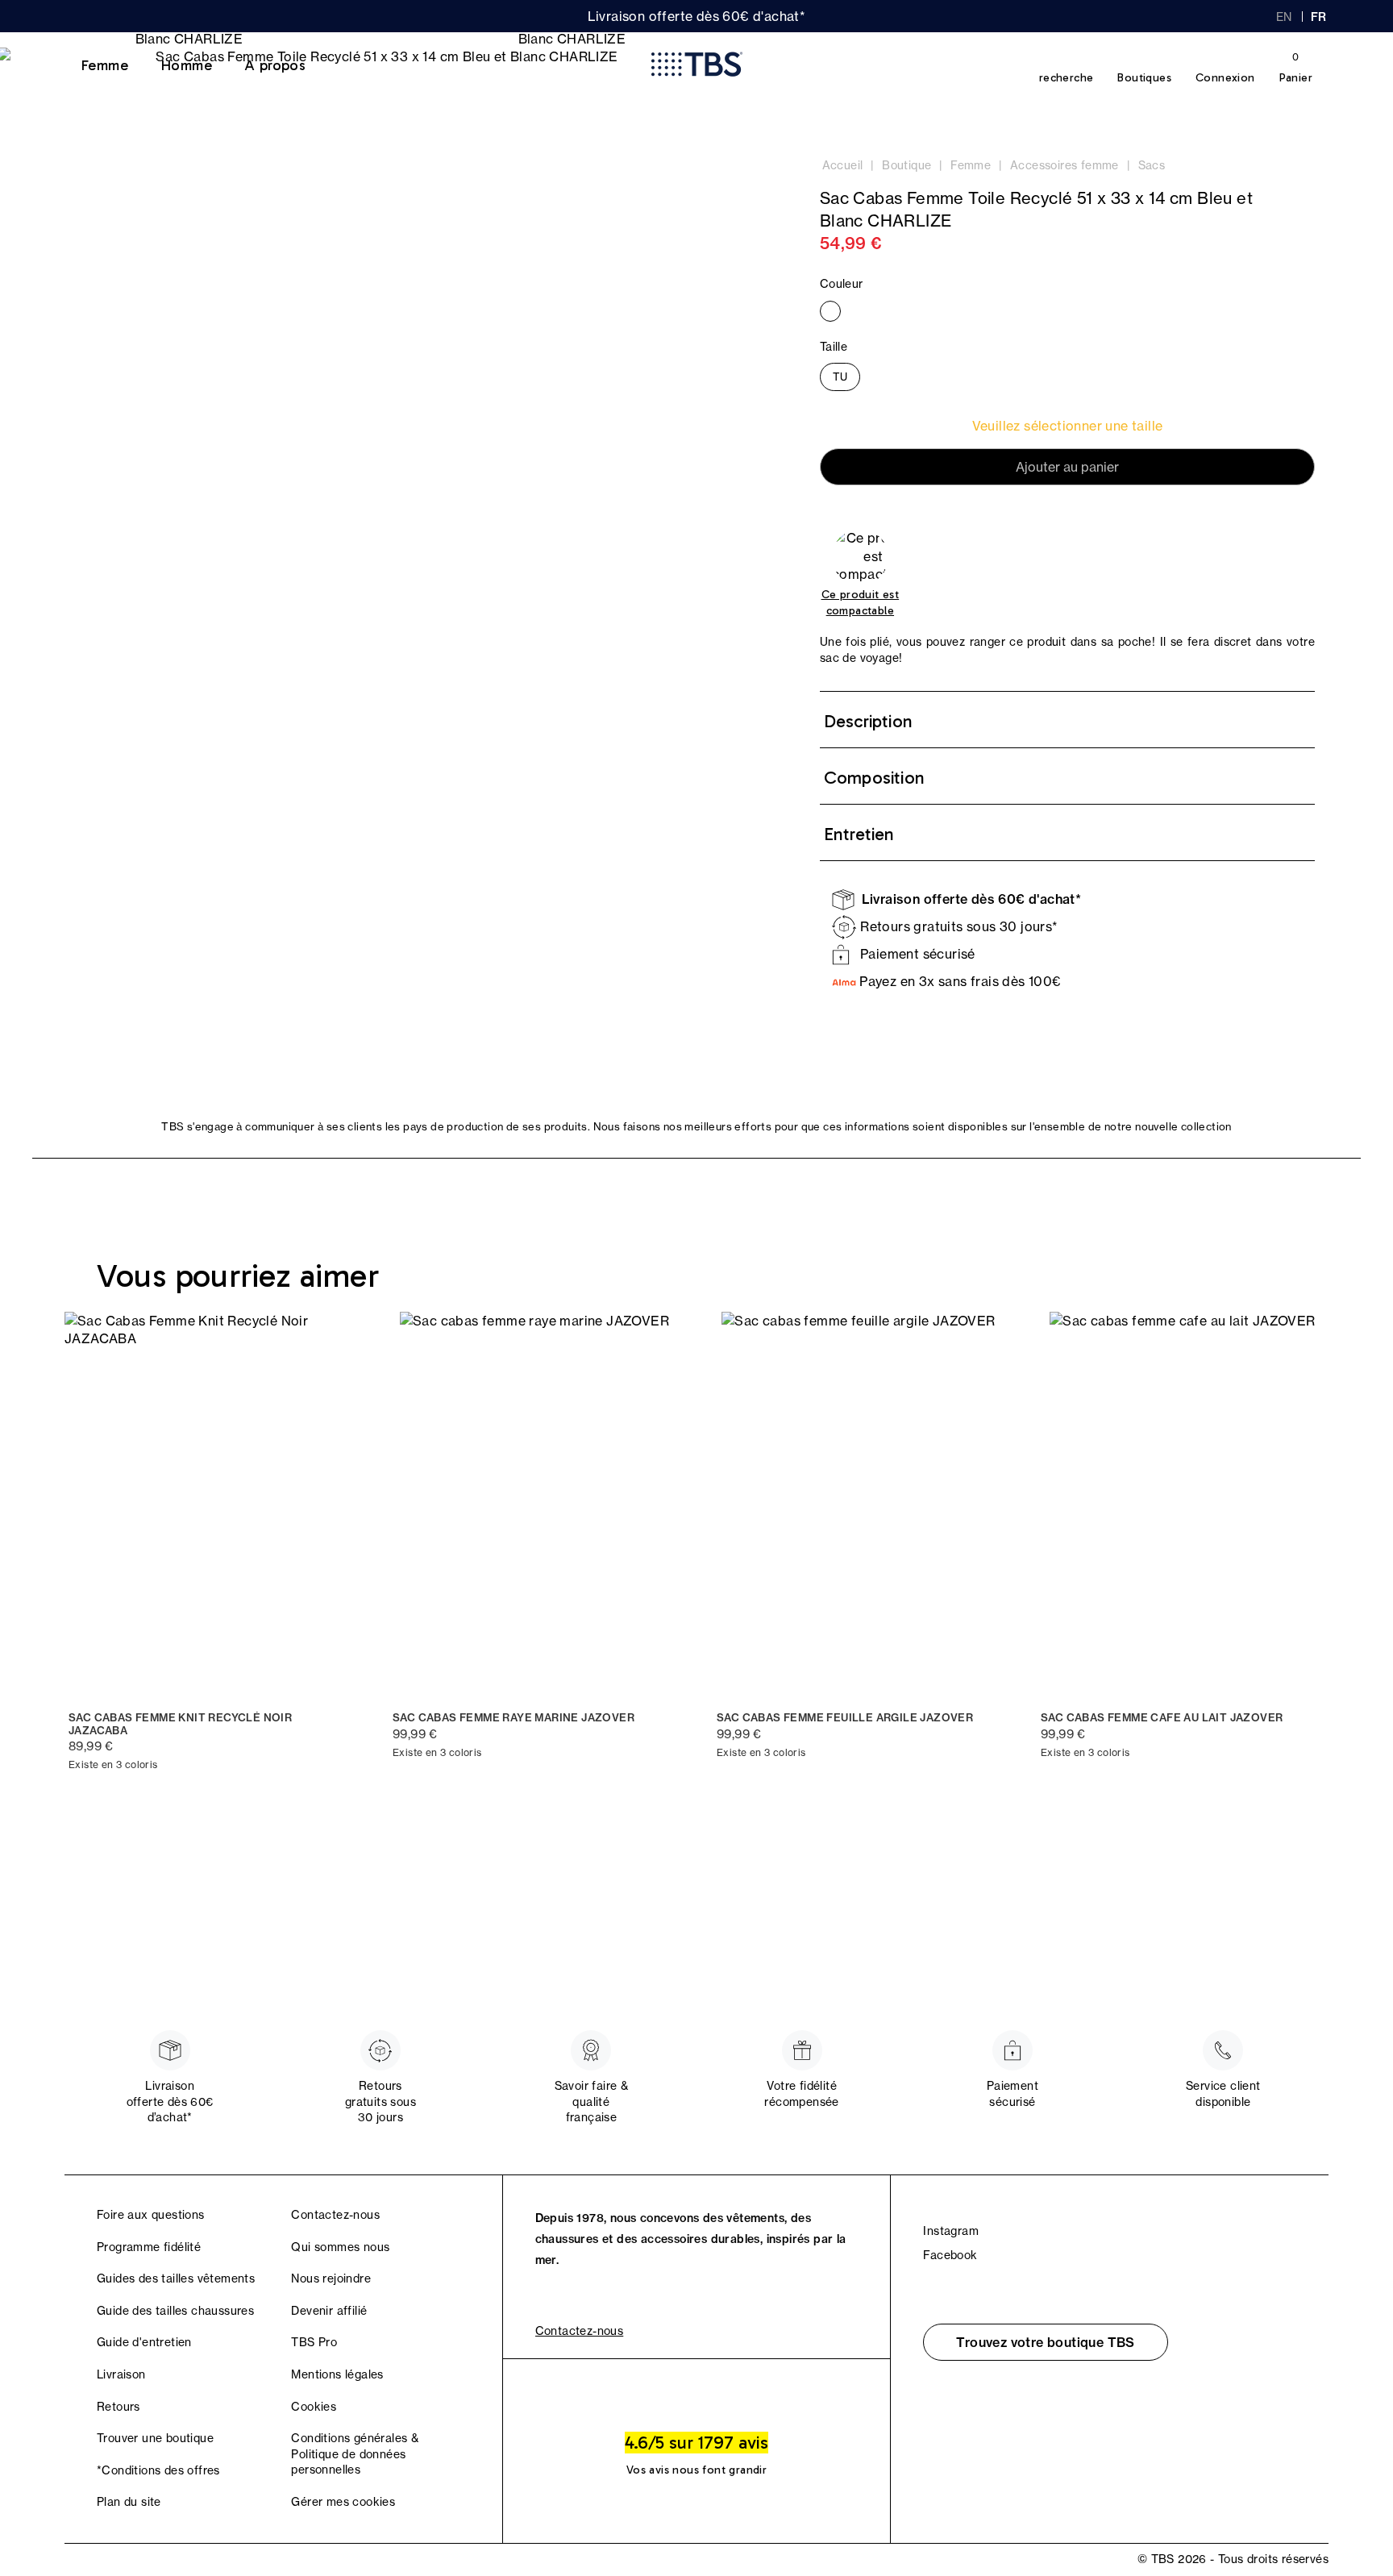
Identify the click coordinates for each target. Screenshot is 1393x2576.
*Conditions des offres (158, 2470)
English (1284, 17)
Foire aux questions (151, 2215)
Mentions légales (337, 2374)
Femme (104, 65)
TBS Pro (314, 2342)
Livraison (121, 2374)
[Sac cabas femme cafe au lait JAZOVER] (1183, 1506)
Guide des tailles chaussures (175, 2311)
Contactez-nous (335, 2215)
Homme (186, 65)
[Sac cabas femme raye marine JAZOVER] (534, 1506)
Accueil (843, 165)
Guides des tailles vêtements (176, 2278)
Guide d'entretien (144, 2342)
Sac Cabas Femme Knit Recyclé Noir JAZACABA (180, 1724)
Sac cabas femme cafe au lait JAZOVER (1162, 1718)
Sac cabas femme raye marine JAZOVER (514, 1718)
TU (840, 377)
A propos (275, 65)
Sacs (1152, 165)
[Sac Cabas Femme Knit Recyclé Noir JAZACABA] (210, 1506)
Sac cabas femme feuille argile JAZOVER (845, 1718)
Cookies (314, 2407)
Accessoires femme (1065, 165)
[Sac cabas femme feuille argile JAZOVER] (859, 1506)
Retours (119, 2407)
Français (1320, 17)
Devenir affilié (329, 2311)
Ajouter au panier (1067, 467)
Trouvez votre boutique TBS (1045, 2342)
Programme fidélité (149, 2247)
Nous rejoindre (331, 2278)
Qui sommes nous (340, 2247)
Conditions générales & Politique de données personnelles (355, 2454)
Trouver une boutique (155, 2438)
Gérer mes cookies (343, 2502)
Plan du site (129, 2502)
